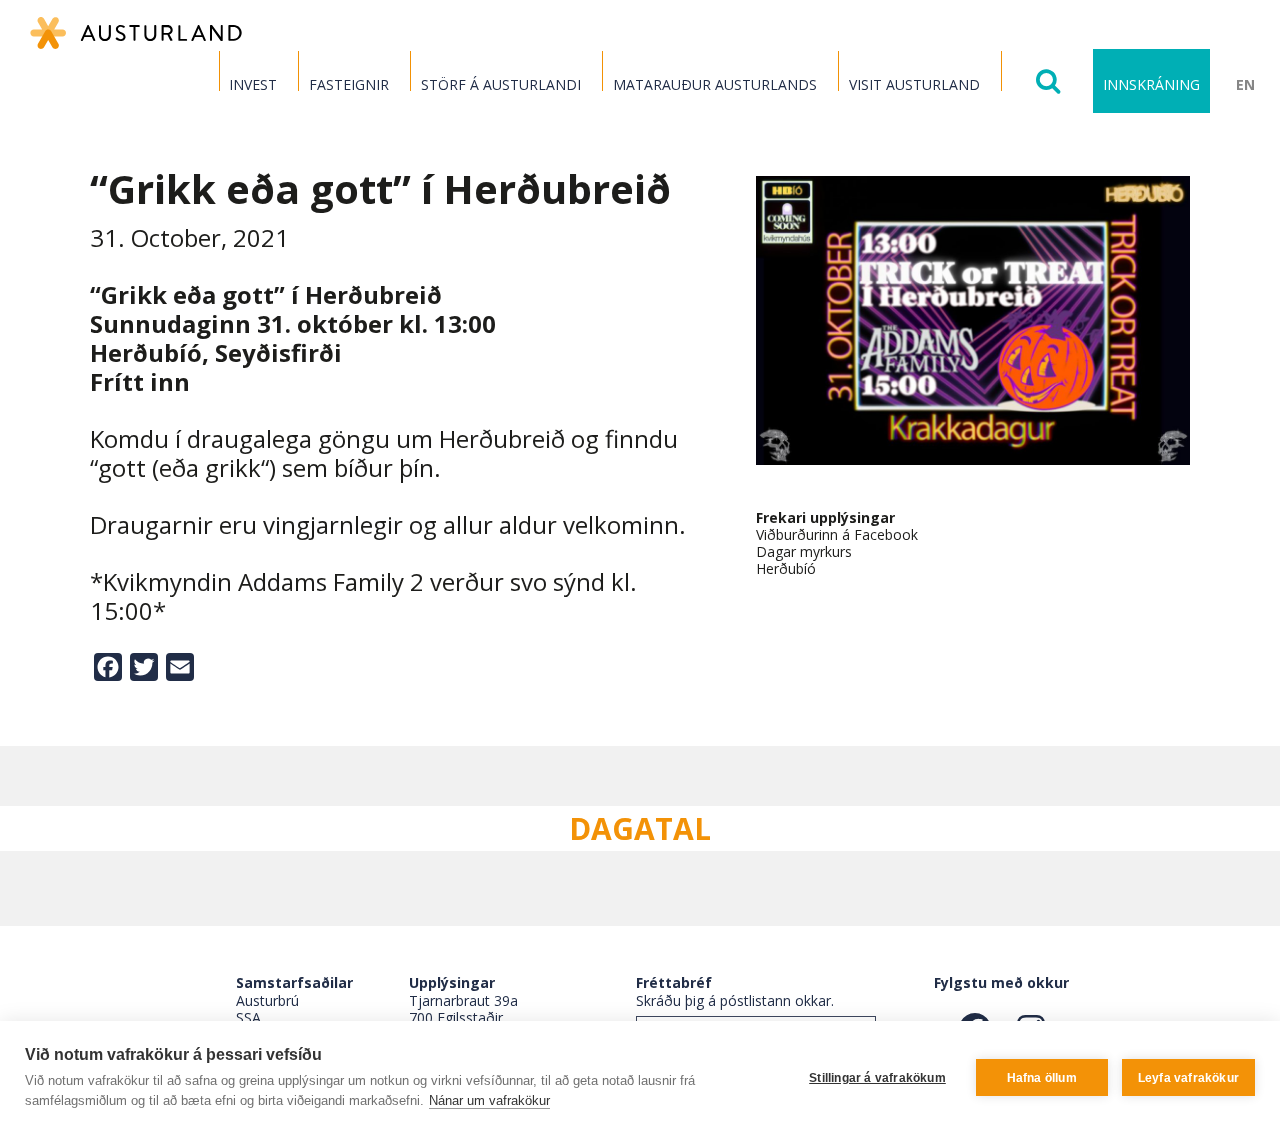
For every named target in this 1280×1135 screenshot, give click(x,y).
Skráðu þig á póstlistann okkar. (735, 1000)
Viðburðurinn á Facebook (837, 534)
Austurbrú (267, 1000)
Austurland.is (136, 33)
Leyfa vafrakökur (1188, 1078)
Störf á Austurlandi (501, 84)
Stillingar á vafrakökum (877, 1078)
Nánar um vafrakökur (489, 1100)
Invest (253, 84)
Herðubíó (786, 568)
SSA (248, 1017)
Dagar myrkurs (804, 551)
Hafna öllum (1042, 1078)
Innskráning (1151, 84)
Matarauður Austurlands (715, 84)
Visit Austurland (914, 84)
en (1245, 84)
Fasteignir (349, 84)
